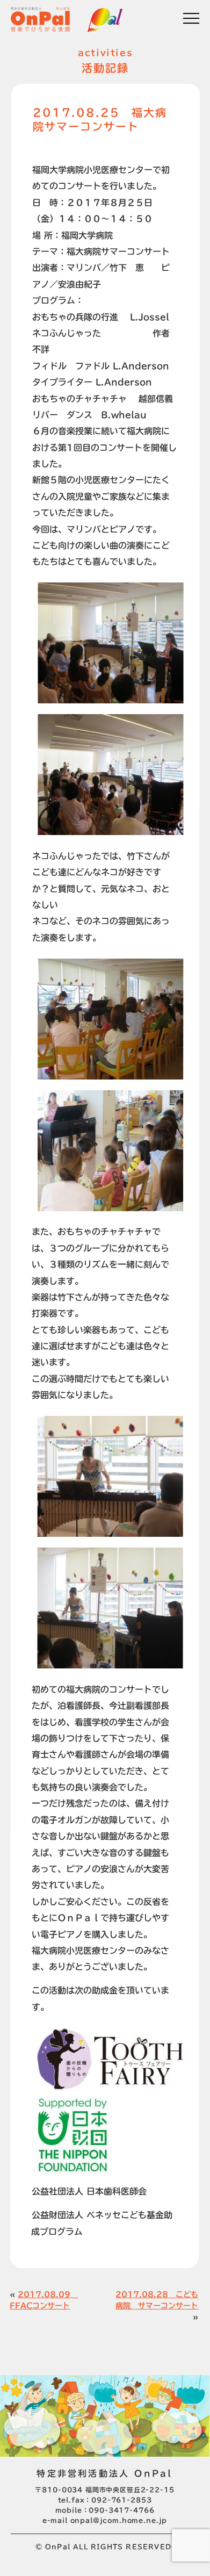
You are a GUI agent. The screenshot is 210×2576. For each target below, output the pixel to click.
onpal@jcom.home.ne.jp (119, 2521)
